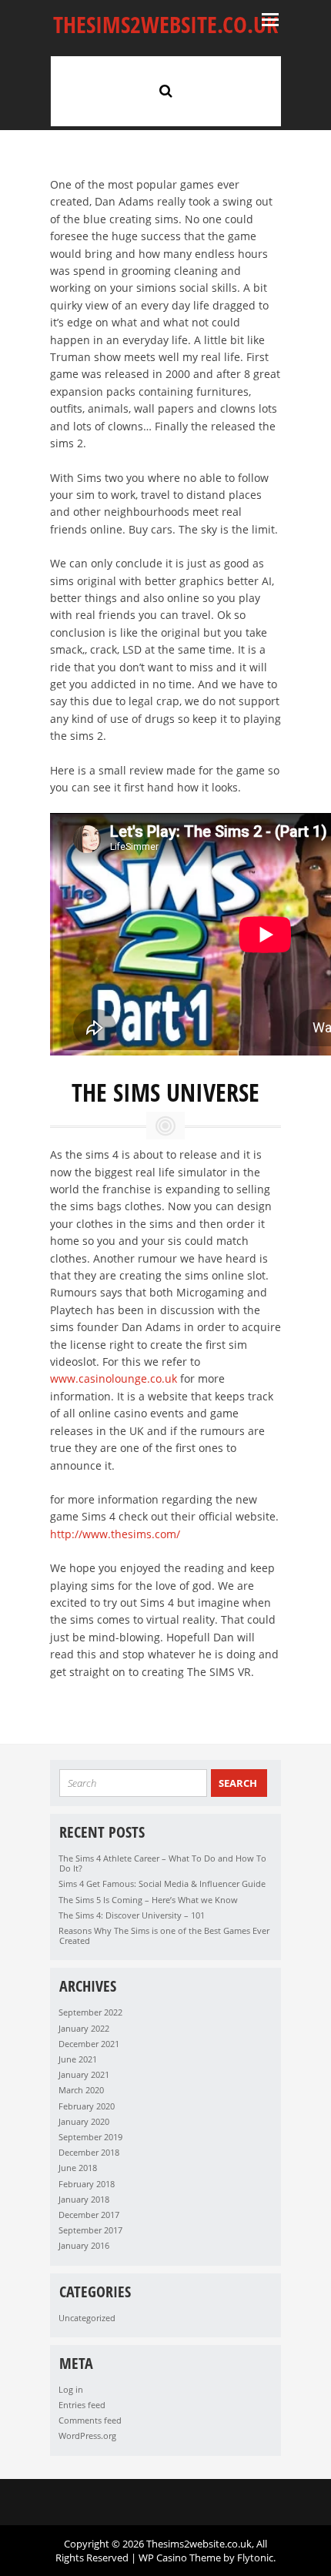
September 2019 (90, 2137)
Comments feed (90, 2420)
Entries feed (82, 2405)
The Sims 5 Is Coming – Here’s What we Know (148, 1900)
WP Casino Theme (180, 2558)
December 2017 (89, 2215)
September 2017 (90, 2230)
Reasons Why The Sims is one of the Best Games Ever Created (164, 1935)
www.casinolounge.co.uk (114, 1378)
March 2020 (81, 2090)
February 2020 (87, 2106)
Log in (71, 2389)
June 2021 (78, 2059)
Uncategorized (87, 2318)
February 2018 (87, 2184)
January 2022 (84, 2028)
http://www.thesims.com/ (115, 1534)
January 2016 (84, 2245)
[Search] (166, 90)
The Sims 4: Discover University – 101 (132, 1915)
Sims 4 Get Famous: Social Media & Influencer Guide (162, 1883)
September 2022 (90, 2012)
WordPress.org (87, 2435)
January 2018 (84, 2199)
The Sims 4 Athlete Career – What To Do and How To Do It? (162, 1863)
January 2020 (84, 2121)
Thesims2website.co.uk (165, 24)
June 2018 (78, 2168)
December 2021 (89, 2044)
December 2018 (89, 2152)
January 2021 (84, 2074)
